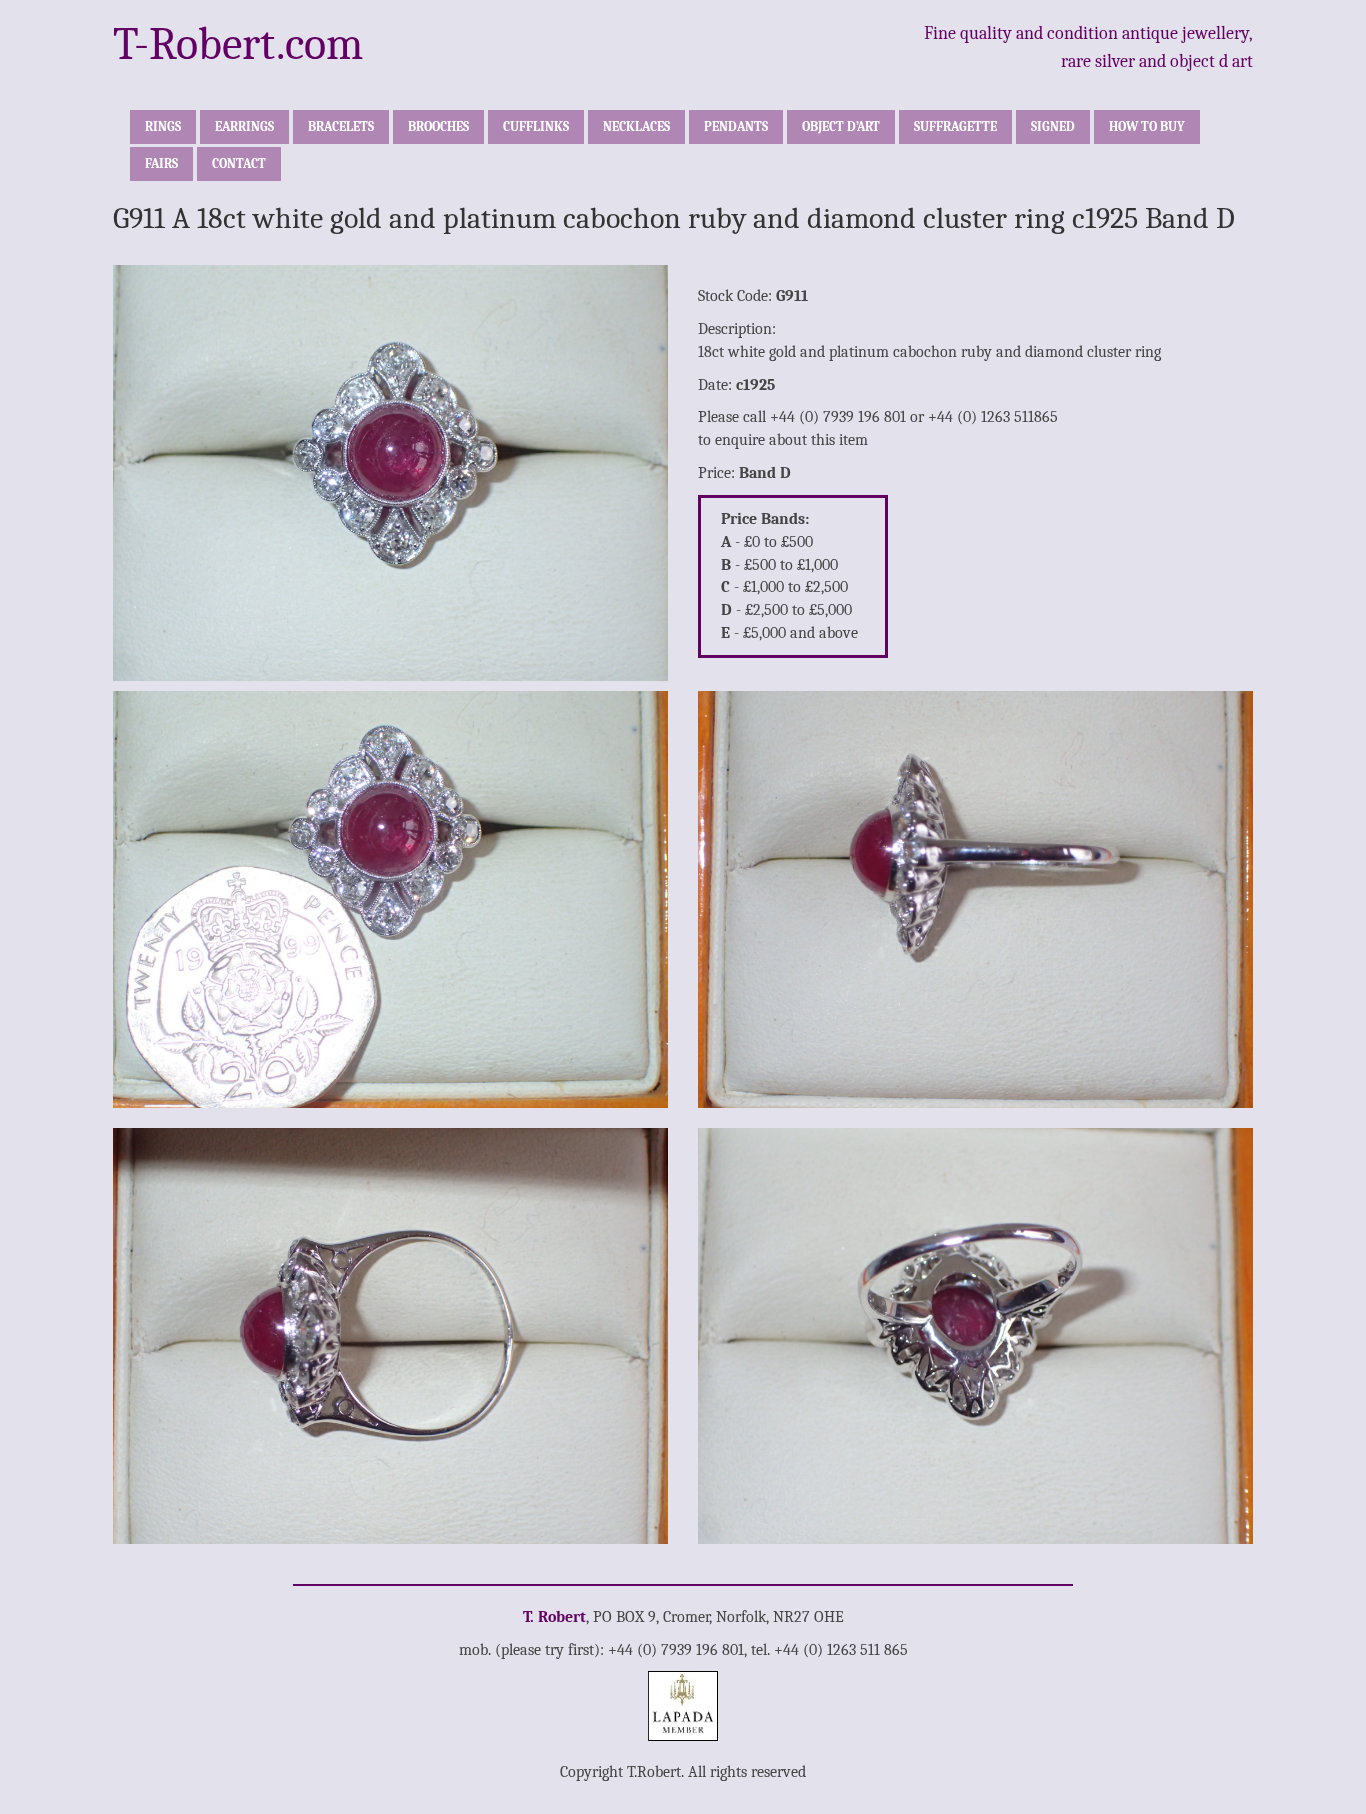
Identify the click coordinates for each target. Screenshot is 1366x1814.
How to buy (1147, 126)
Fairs (161, 163)
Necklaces (636, 126)
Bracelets (341, 126)
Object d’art (841, 126)
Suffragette (955, 126)
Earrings (244, 126)
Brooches (438, 126)
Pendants (736, 126)
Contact (239, 163)
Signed (1053, 126)
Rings (163, 126)
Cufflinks (536, 126)
